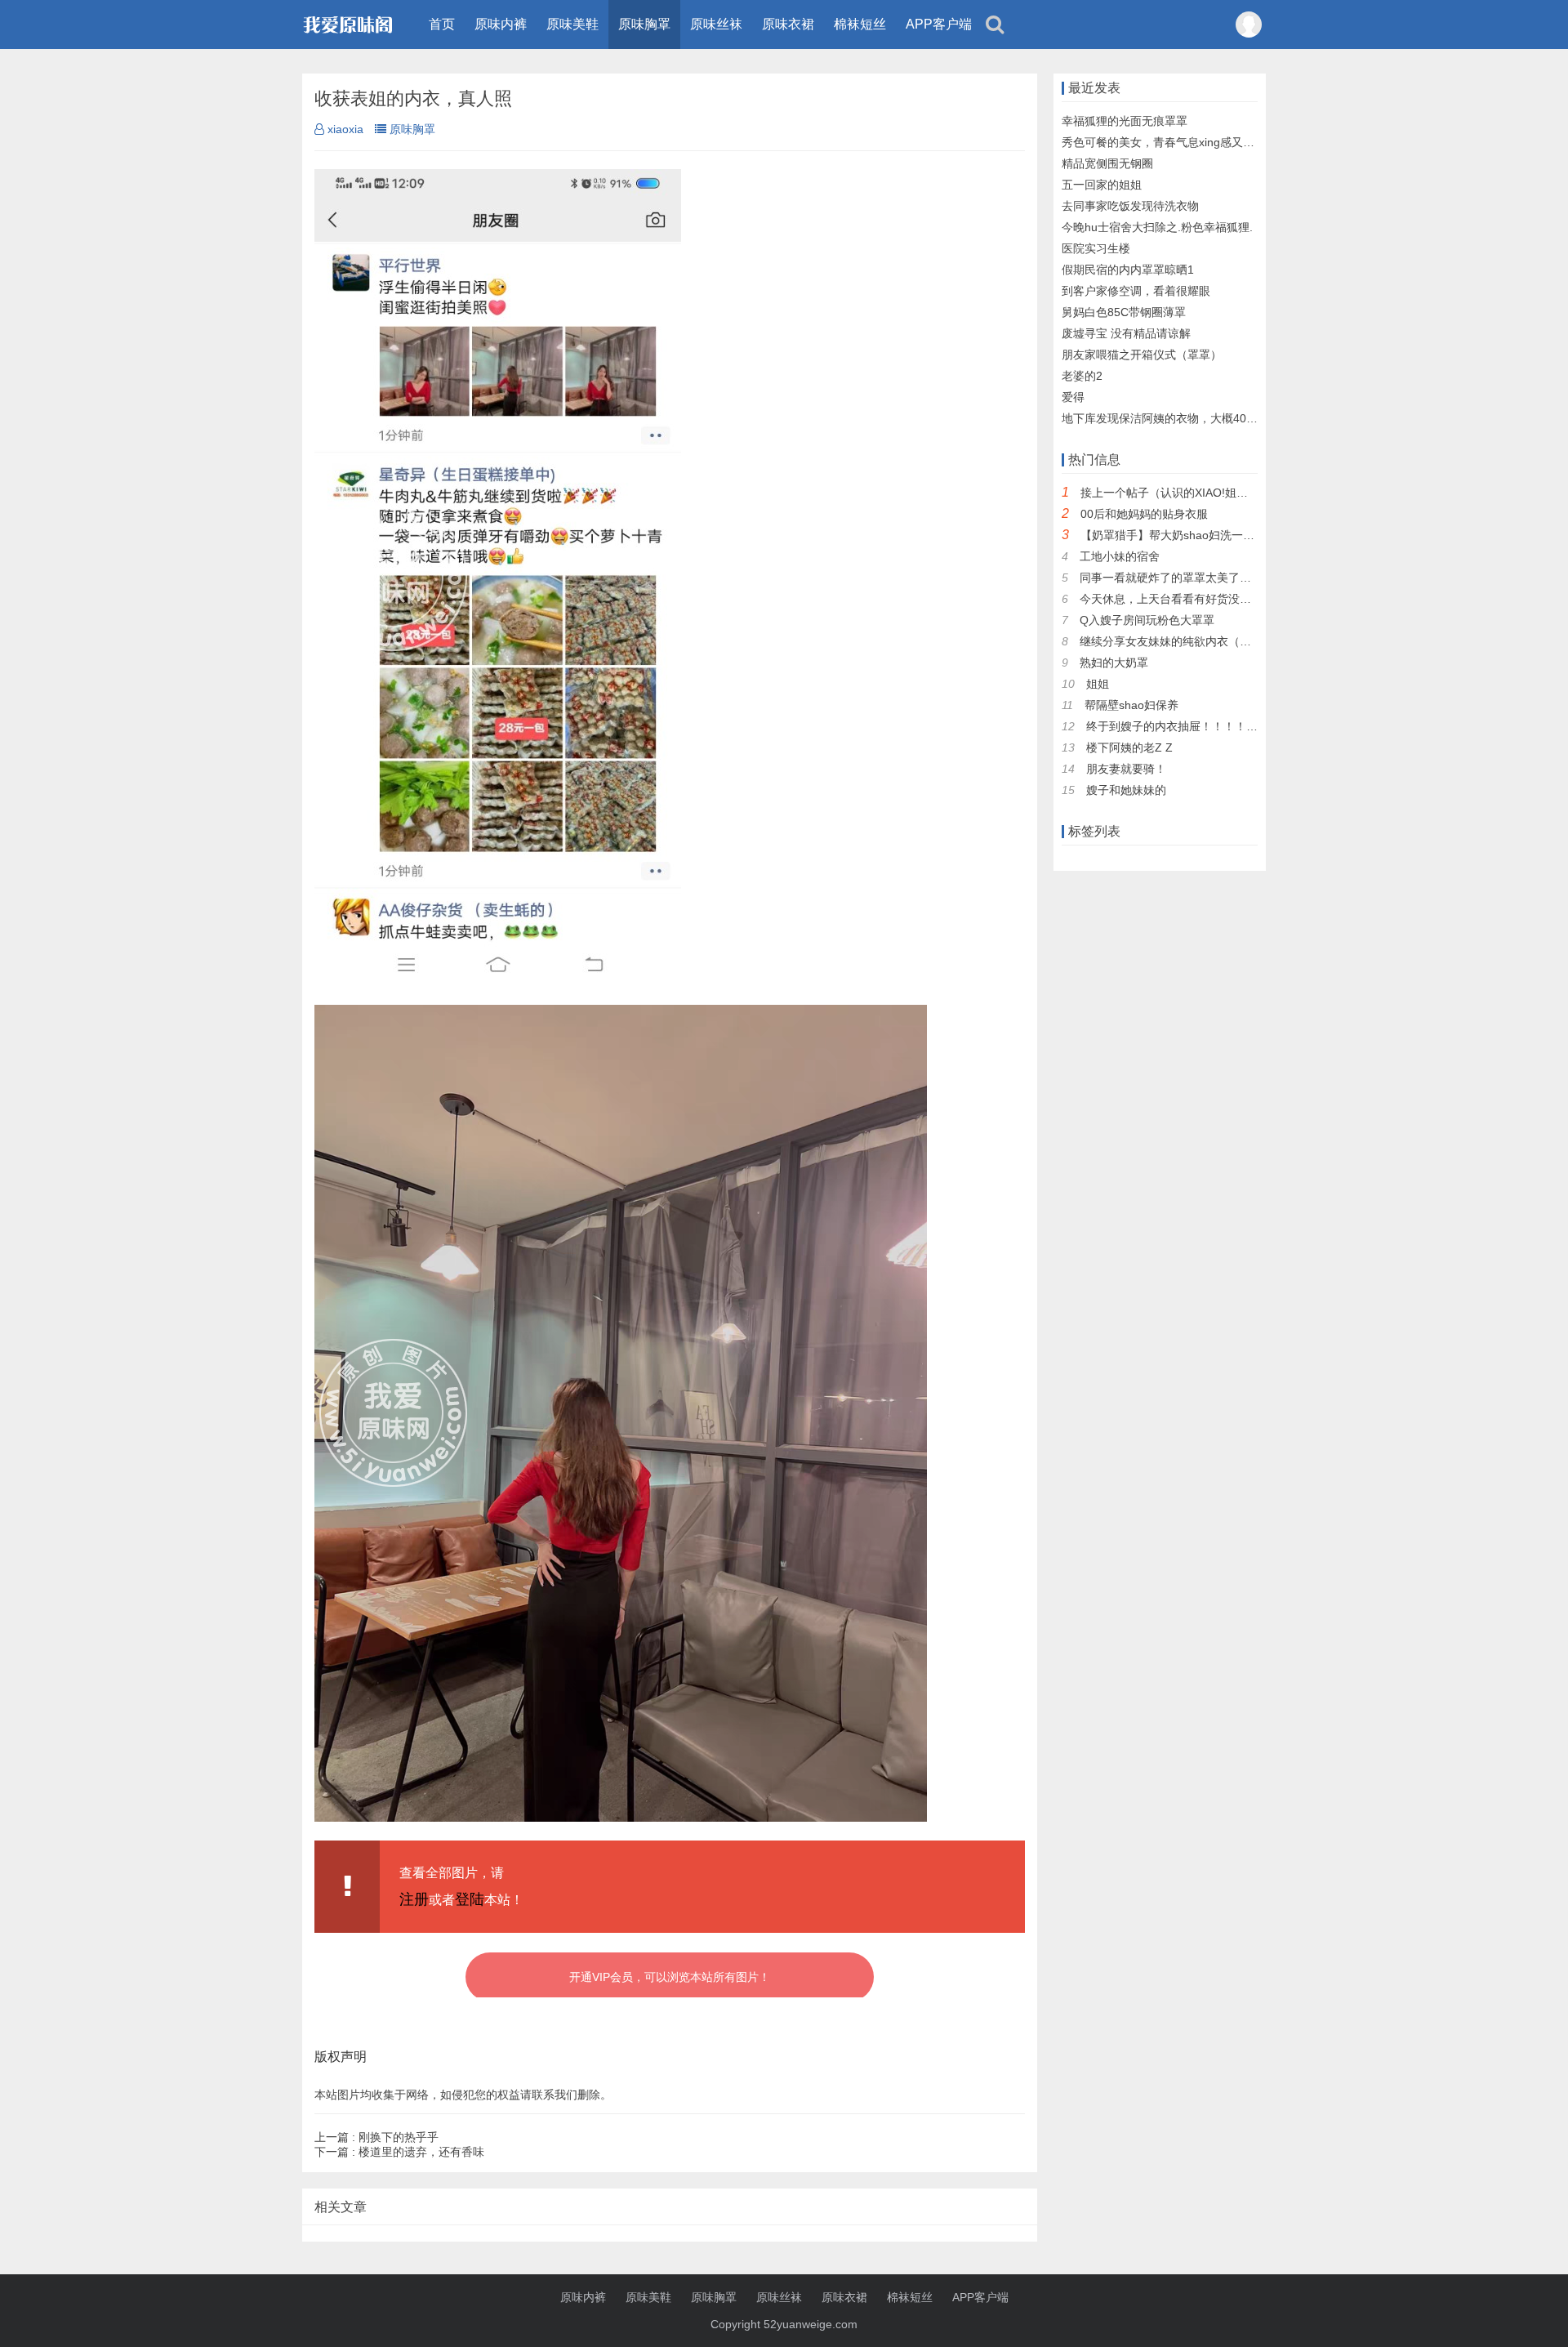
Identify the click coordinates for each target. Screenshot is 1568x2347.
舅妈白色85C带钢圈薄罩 (1124, 312)
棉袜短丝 (860, 24)
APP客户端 (939, 24)
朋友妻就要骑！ (1126, 769)
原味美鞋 (572, 24)
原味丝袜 (716, 24)
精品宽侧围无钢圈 (1107, 163)
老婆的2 (1082, 376)
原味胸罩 (644, 24)
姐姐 (1098, 684)
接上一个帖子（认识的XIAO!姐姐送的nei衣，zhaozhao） (1226, 493)
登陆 (470, 1899)
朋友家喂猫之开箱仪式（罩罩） (1142, 355)
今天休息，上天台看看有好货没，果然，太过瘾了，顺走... (1227, 599)
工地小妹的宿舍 (1120, 556)
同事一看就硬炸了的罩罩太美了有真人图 (1183, 578)
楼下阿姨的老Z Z (1129, 747)
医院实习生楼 (1096, 248)
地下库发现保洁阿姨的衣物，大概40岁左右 (1171, 418)
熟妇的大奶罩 (1114, 663)
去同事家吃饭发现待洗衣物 (1130, 206)
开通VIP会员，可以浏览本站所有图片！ (670, 1977)
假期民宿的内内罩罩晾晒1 (1128, 270)
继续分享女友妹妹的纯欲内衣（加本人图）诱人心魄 (1211, 641)
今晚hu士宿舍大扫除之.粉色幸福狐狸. (1157, 227)
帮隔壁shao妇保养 (1131, 705)
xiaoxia (345, 129)
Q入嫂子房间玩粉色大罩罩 (1147, 620)
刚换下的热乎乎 (376, 2137)
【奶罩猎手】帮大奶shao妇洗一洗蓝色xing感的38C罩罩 (1223, 535)
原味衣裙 (788, 24)
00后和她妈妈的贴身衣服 (1144, 514)
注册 (414, 1899)
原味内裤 (501, 24)
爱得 (1073, 397)
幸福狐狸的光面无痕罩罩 (1125, 121)
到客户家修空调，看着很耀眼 (1136, 291)
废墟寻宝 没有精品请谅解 (1126, 333)
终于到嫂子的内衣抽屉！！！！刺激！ (1183, 726)
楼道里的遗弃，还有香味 (399, 2152)
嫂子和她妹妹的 (1126, 790)
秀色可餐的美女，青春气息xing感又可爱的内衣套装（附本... (1214, 142)
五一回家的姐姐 (1102, 185)
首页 (442, 24)
